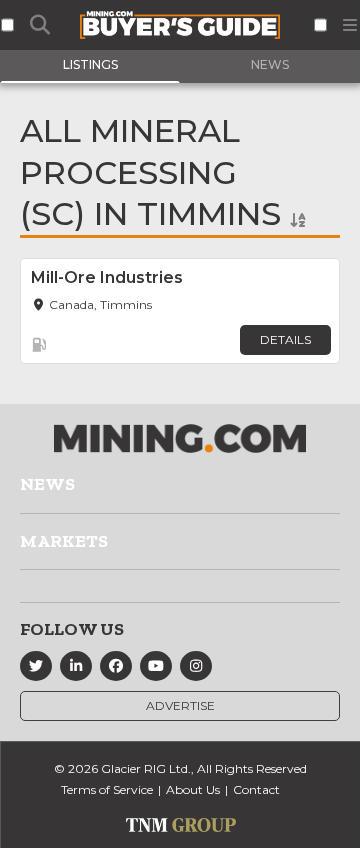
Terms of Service (107, 789)
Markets (64, 541)
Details (285, 339)
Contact (256, 789)
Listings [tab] (90, 64)
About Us (193, 789)
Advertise (180, 705)
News (47, 484)
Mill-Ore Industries (107, 277)
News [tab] (270, 64)
